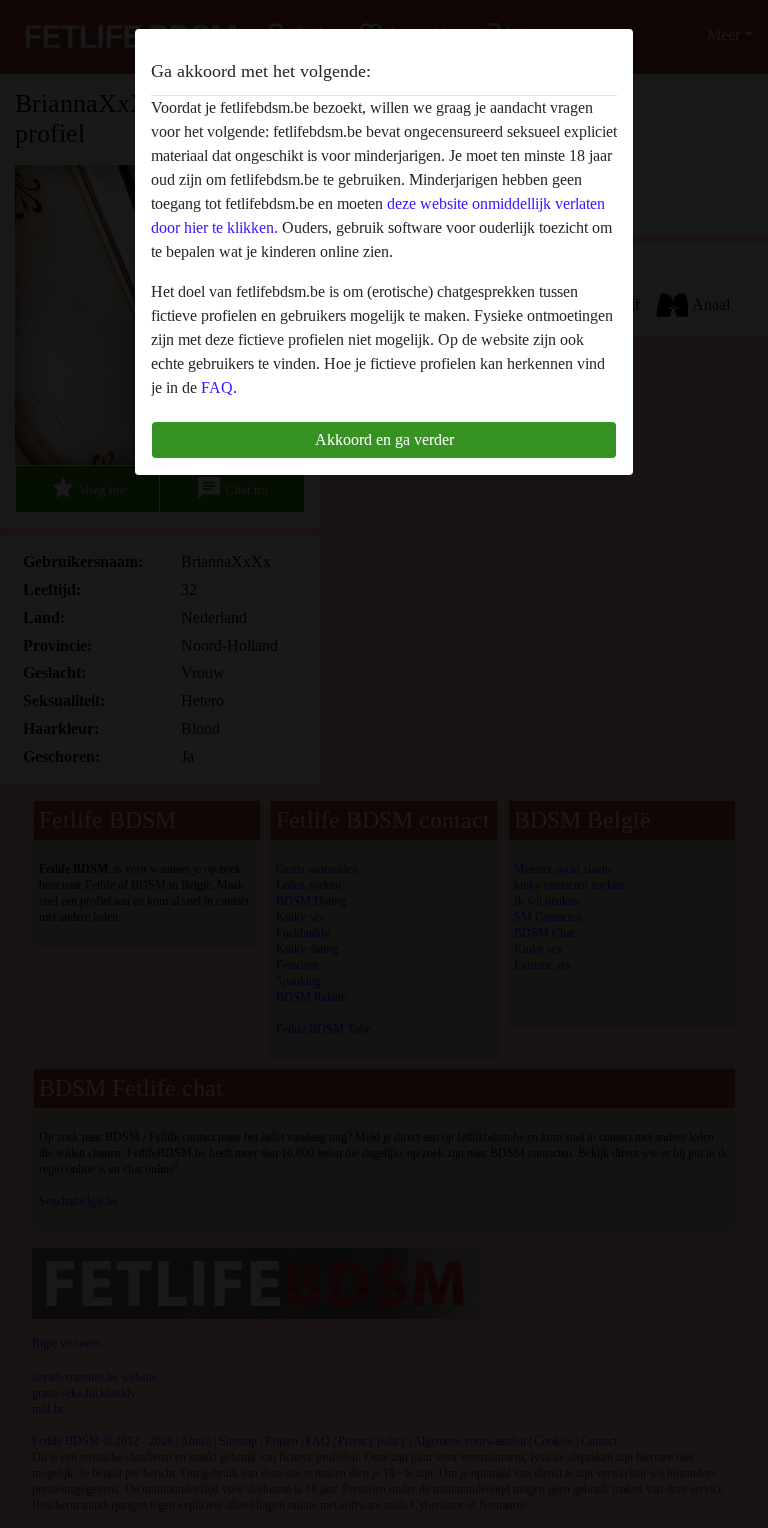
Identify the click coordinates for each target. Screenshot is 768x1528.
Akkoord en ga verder (384, 439)
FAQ (217, 387)
